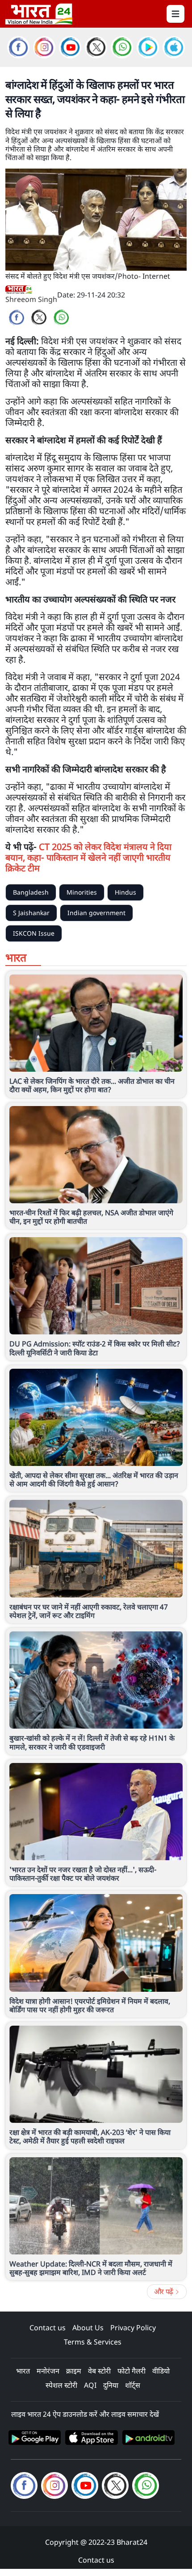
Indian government (96, 913)
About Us (88, 2328)
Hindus (125, 892)
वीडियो (161, 2371)
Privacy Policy (133, 2328)
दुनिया (111, 2385)
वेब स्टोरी (99, 2371)
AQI (90, 2385)
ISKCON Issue (34, 933)
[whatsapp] (61, 318)
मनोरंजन (48, 2371)
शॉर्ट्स (133, 2385)
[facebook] (17, 318)
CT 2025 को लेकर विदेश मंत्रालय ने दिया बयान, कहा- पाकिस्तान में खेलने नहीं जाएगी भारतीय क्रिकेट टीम (88, 857)
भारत (23, 2371)
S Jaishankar (31, 913)
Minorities (82, 892)
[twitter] (39, 318)
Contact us (48, 2328)
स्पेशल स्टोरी (61, 2385)
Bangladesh (31, 892)
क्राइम (74, 2371)
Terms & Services (93, 2342)
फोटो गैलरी (131, 2371)
